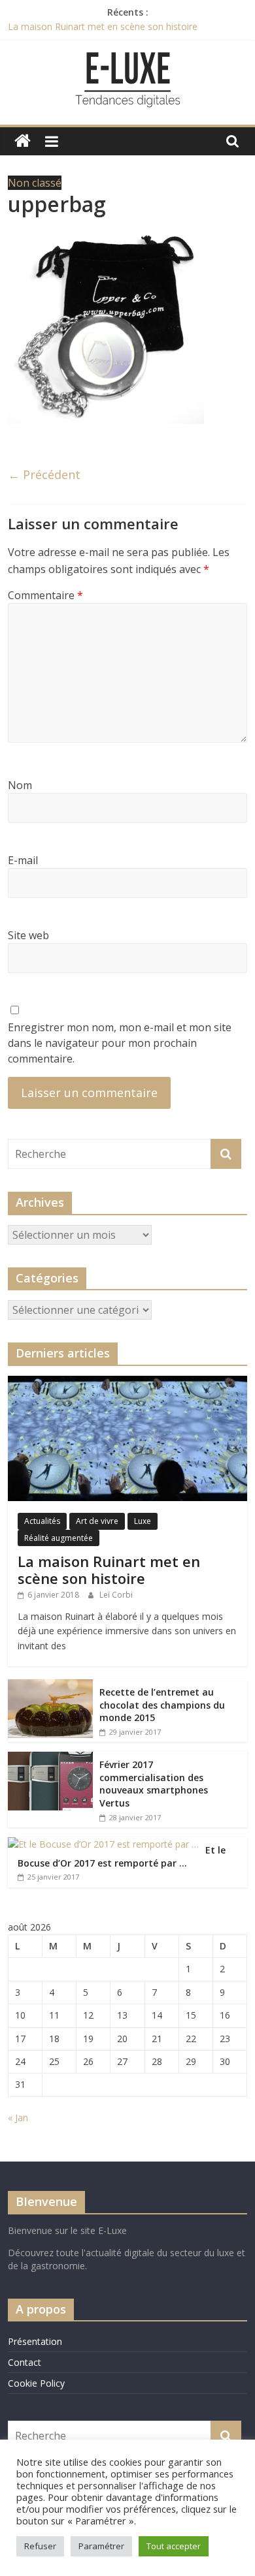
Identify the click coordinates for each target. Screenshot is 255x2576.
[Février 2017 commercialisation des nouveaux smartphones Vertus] (50, 1759)
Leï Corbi (116, 1595)
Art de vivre (97, 1521)
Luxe (143, 1521)
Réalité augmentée (59, 1538)
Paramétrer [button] (101, 2546)
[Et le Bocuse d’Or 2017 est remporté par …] (103, 1844)
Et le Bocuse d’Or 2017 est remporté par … (122, 1856)
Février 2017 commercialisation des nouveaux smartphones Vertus (154, 1784)
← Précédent (44, 474)
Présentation (35, 2341)
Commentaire (45, 595)
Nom (20, 785)
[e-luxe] (23, 141)
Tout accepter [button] (174, 2546)
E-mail (23, 860)
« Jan (18, 2118)
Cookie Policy (36, 2383)
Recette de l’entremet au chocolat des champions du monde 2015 (162, 1705)
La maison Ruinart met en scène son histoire (103, 26)
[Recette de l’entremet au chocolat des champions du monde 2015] (50, 1686)
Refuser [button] (40, 2546)
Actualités (42, 1521)
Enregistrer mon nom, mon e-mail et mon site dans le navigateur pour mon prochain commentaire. (120, 1043)
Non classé (35, 183)
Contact (25, 2362)
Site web (28, 935)
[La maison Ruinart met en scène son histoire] (128, 1383)
